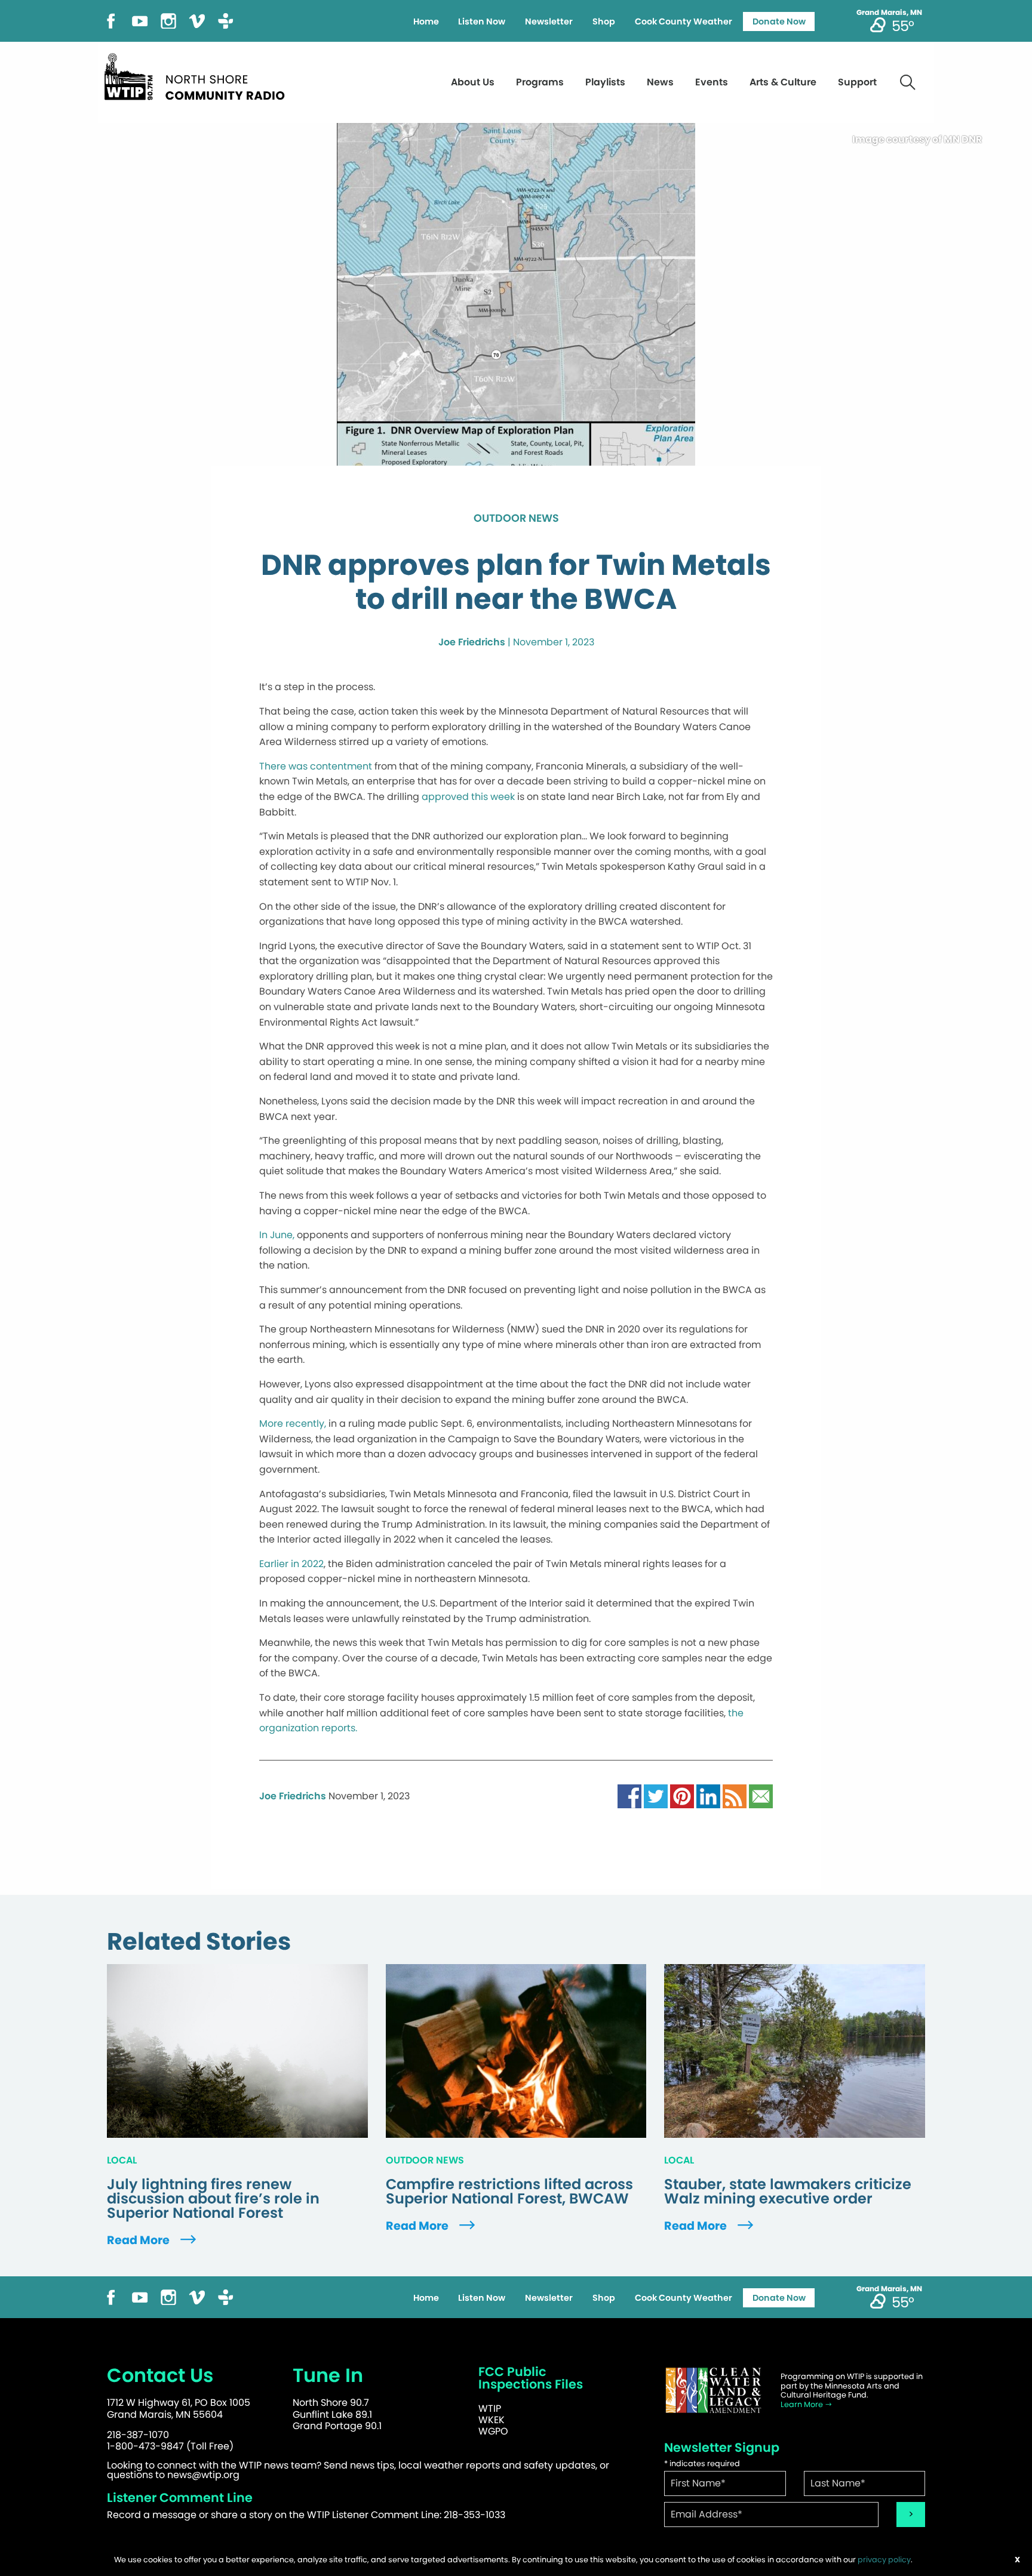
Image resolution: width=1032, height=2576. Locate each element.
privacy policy (884, 2560)
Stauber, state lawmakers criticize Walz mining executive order (788, 2192)
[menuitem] (426, 21)
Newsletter (549, 21)
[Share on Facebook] (629, 1795)
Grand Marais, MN (889, 13)
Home (426, 21)
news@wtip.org (203, 2475)
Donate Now (779, 21)
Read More (139, 2240)
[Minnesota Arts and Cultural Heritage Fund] (713, 2390)
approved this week (468, 797)
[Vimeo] (197, 20)
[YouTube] (140, 20)
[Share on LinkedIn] (708, 1795)
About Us (473, 82)
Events (712, 82)
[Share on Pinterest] (682, 1795)
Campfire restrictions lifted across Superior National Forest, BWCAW (509, 2192)
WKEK (492, 2420)
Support (857, 82)
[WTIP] (198, 75)
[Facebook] (111, 20)
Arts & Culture (783, 82)
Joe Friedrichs (472, 642)
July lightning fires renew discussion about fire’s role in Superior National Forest (213, 2199)
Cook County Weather (684, 21)
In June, (277, 1235)
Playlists (605, 82)
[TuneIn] (226, 20)
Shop (604, 21)
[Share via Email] (761, 1795)
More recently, (293, 1424)
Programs (540, 82)
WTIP (490, 2409)
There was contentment (316, 766)
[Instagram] (168, 20)
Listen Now (482, 21)
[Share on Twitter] (656, 1795)
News (660, 82)
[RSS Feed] (735, 1795)
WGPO (493, 2431)
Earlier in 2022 (291, 1564)
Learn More (803, 2404)
